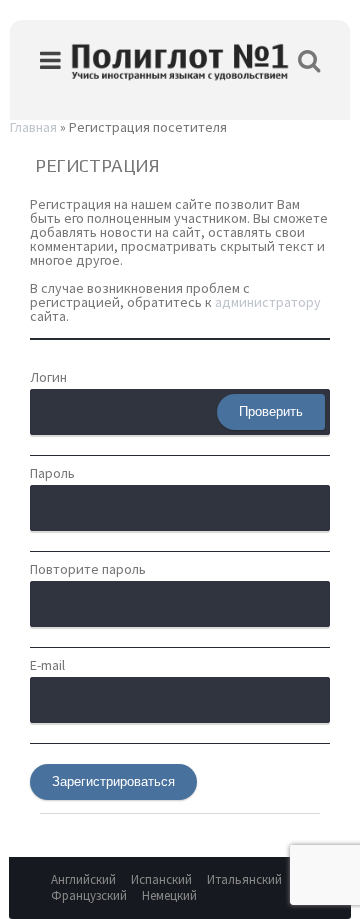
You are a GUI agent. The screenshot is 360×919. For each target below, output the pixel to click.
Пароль (52, 473)
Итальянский (244, 879)
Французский (89, 895)
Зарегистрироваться (113, 781)
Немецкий (169, 895)
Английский (83, 879)
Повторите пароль (88, 569)
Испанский (161, 879)
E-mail (47, 665)
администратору (268, 302)
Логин (48, 377)
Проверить (271, 411)
